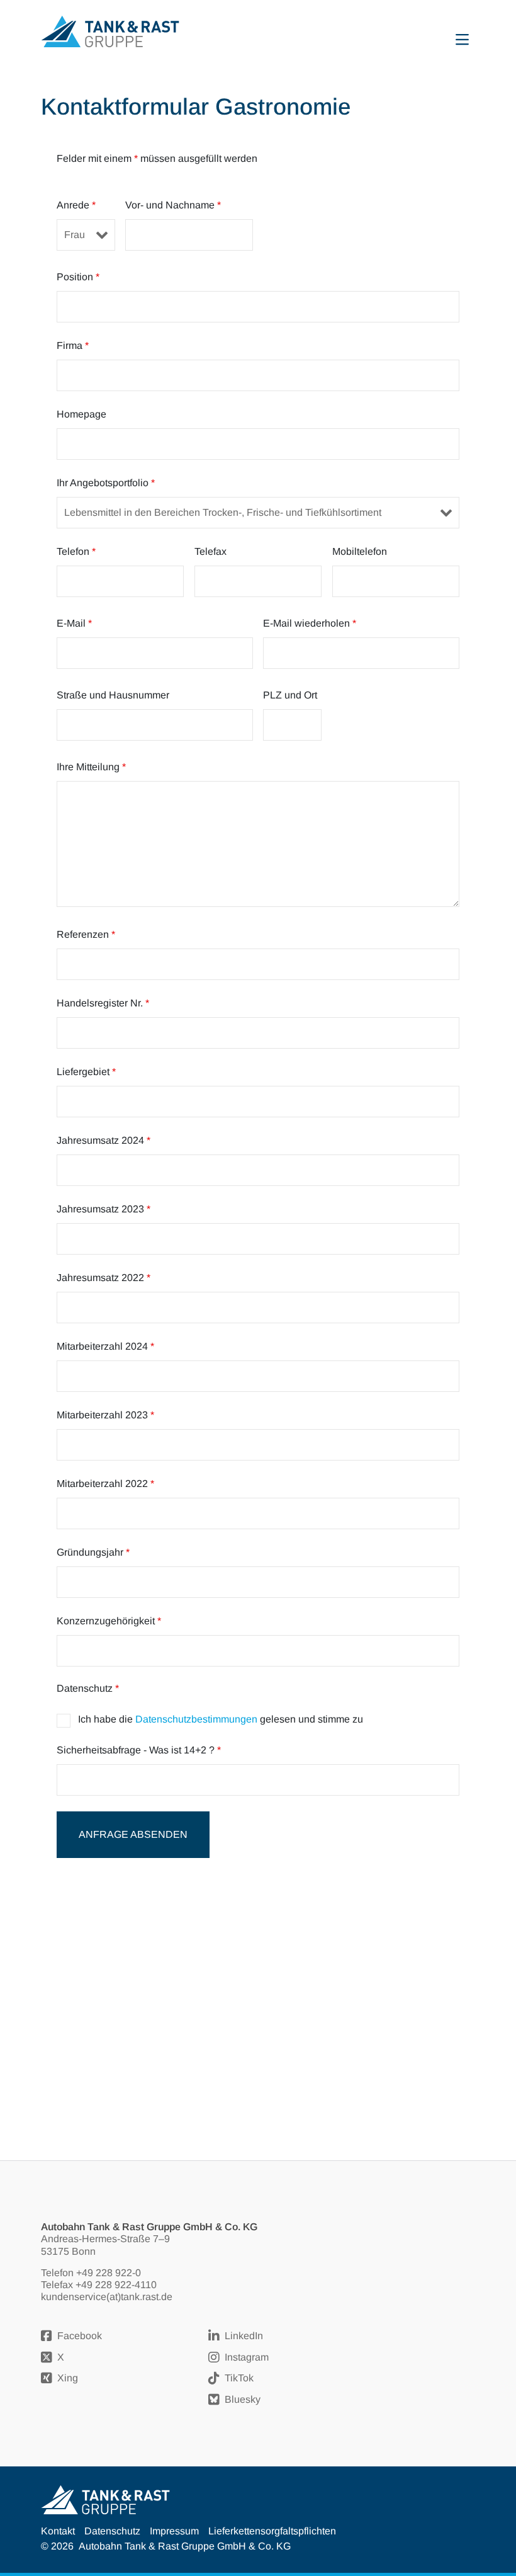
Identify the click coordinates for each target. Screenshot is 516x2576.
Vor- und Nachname (173, 205)
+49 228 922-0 (109, 2273)
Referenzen (86, 934)
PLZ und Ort (290, 695)
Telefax (210, 551)
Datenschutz (112, 2531)
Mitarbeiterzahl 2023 (105, 1415)
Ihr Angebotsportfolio (106, 483)
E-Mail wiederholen (310, 623)
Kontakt (58, 2531)
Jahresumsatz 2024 (104, 1140)
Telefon (76, 551)
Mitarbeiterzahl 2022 (105, 1484)
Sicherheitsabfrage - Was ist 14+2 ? (139, 1750)
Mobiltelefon (360, 551)
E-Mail (74, 623)
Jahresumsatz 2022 (104, 1278)
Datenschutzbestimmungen (196, 1719)
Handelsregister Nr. (103, 1003)
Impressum (174, 2531)
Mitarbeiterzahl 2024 (105, 1346)
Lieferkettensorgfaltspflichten (272, 2531)
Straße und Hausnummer (113, 695)
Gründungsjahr (93, 1552)
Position (78, 277)
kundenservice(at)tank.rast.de (107, 2297)
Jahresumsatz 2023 (104, 1209)
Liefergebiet (86, 1072)
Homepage (81, 414)
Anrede (76, 205)
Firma (73, 345)
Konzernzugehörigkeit (109, 1621)
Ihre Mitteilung (91, 767)
